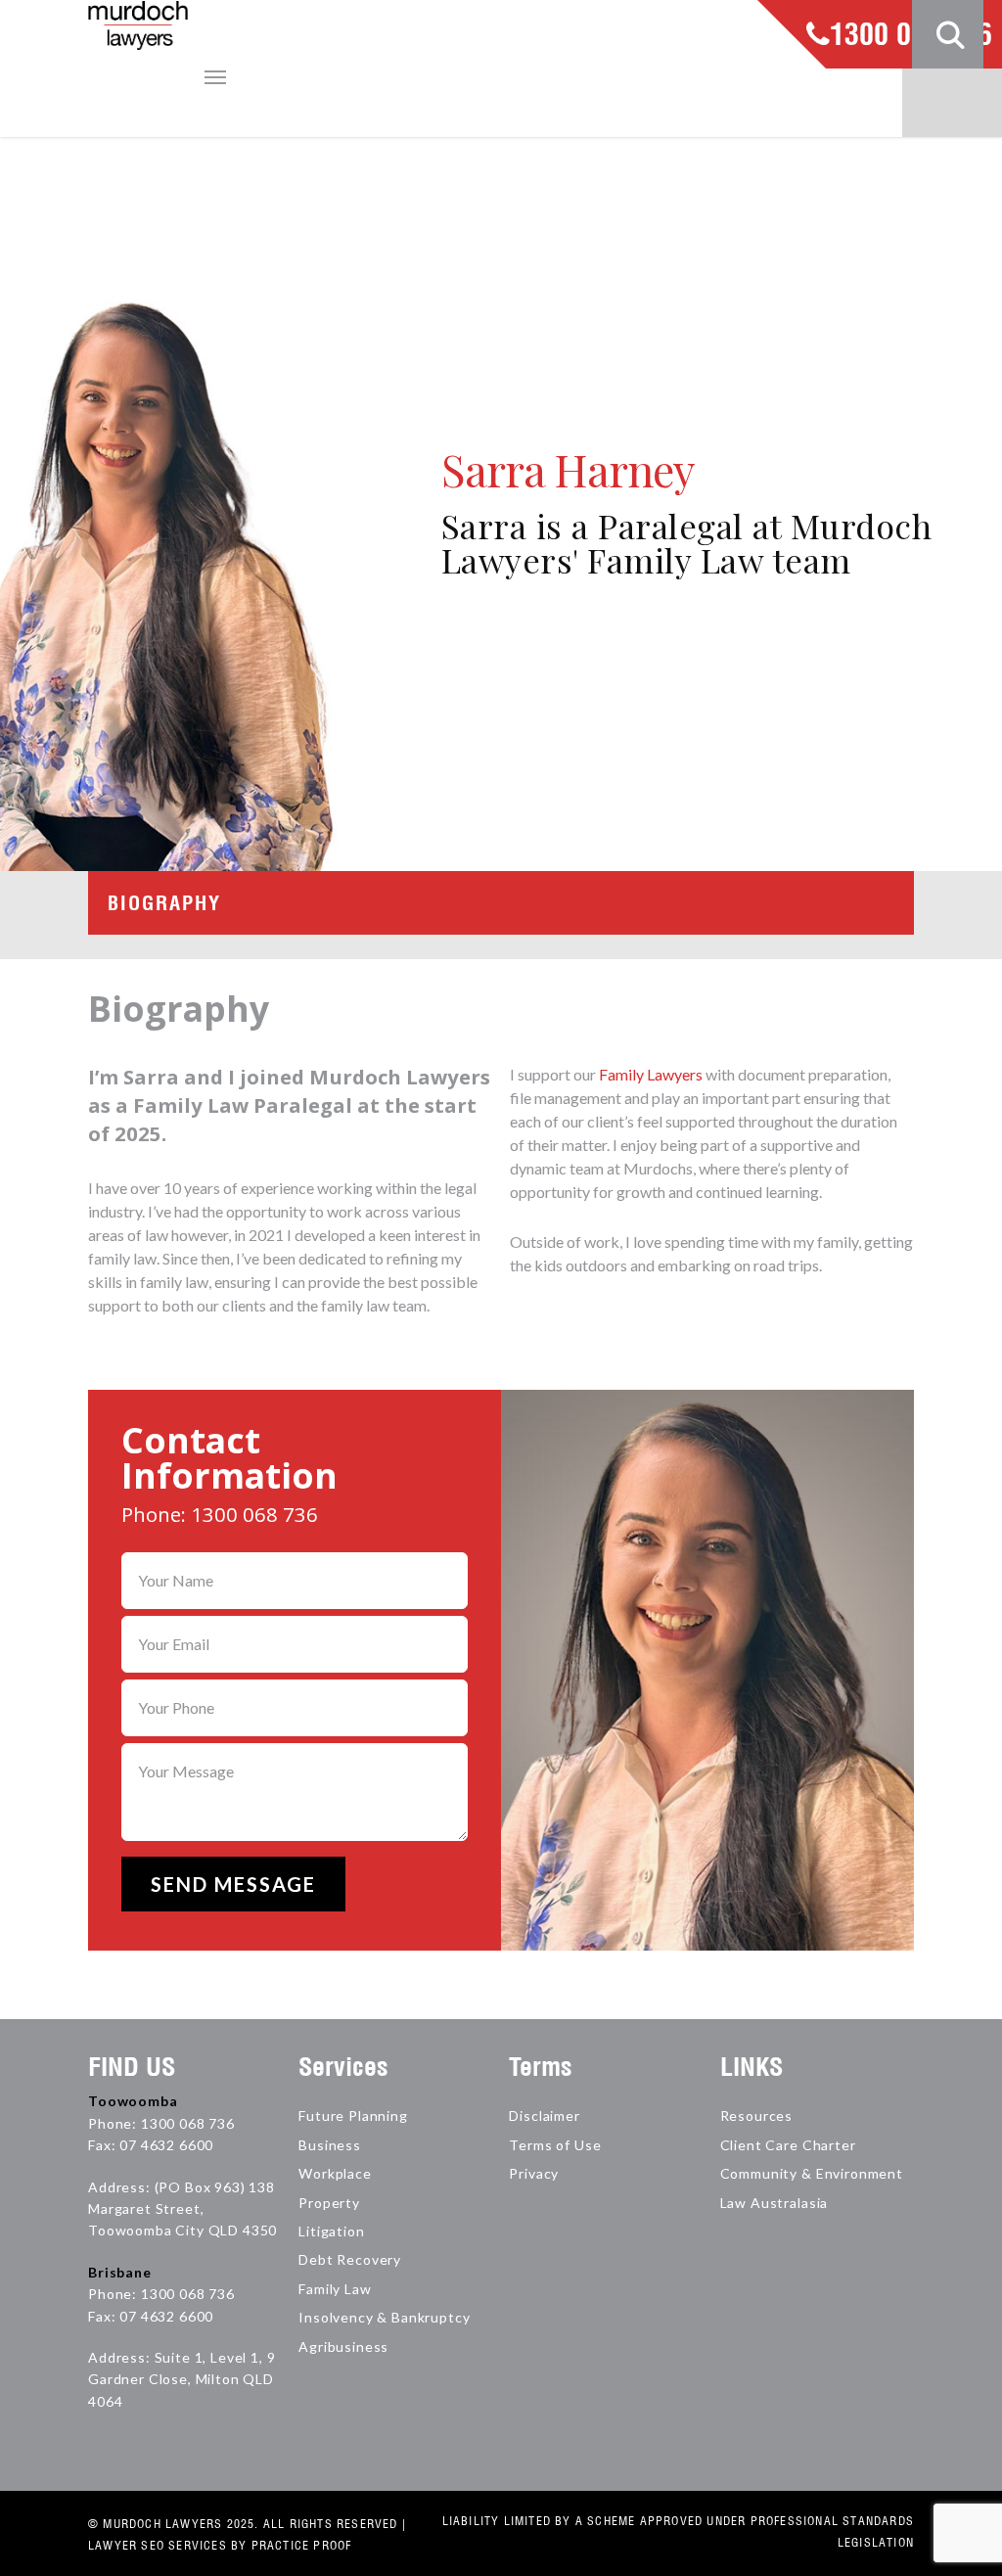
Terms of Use (555, 2145)
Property (329, 2203)
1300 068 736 (911, 36)
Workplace (335, 2173)
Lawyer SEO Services (158, 2545)
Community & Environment (812, 2173)
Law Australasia (774, 2203)
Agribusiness (343, 2346)
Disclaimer (544, 2116)
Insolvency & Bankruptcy (384, 2317)
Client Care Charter (788, 2145)
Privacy (534, 2173)
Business (330, 2145)
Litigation (331, 2231)
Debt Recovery (350, 2259)
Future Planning (353, 2116)
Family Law (335, 2289)
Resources (757, 2116)
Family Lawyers (651, 1074)
